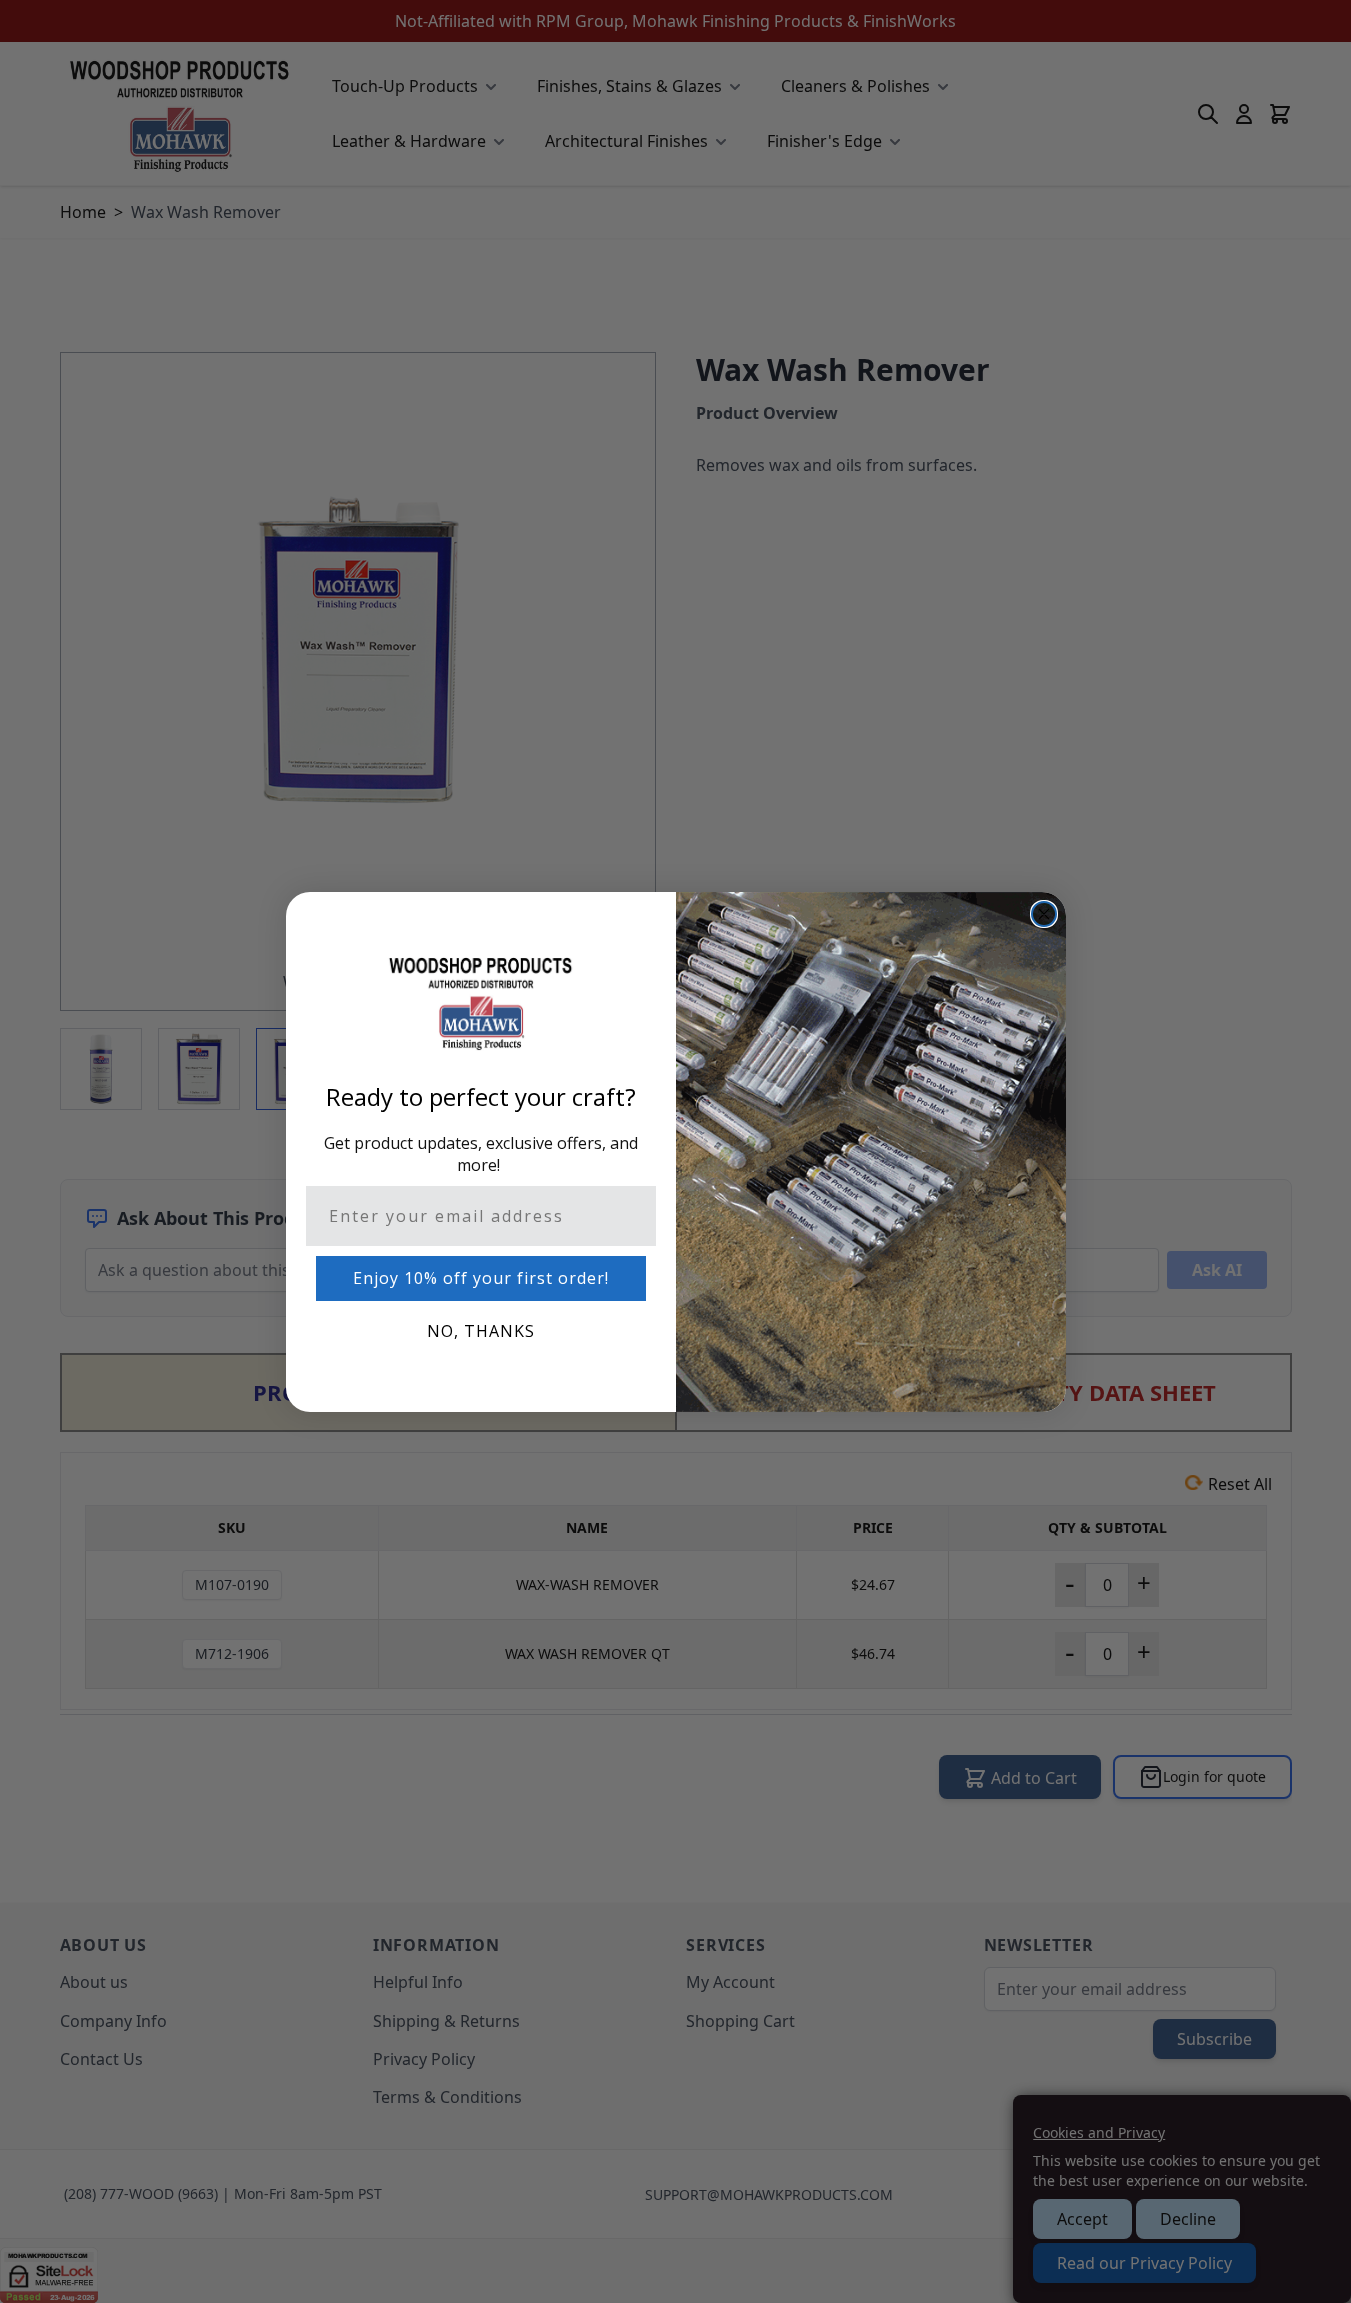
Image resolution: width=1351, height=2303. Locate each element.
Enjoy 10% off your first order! (481, 1278)
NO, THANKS (481, 1331)
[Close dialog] (1044, 914)
